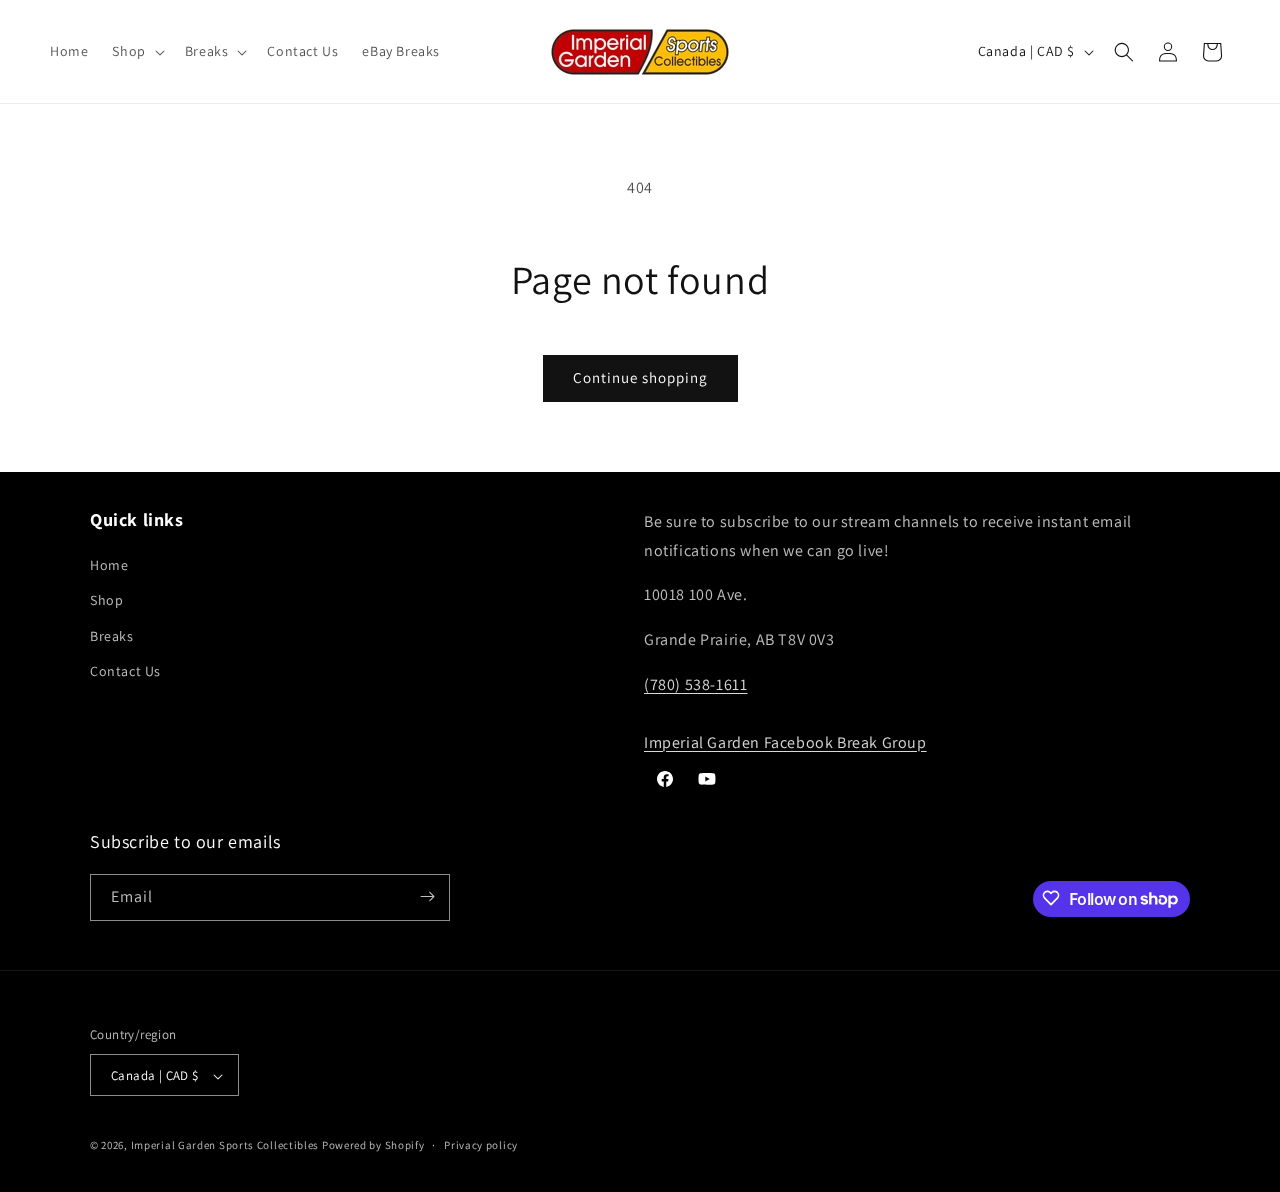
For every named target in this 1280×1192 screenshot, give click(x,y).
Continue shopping (640, 377)
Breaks (112, 636)
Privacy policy (481, 1145)
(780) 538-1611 (695, 684)
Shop (106, 601)
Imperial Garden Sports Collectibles (225, 1146)
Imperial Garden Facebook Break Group (785, 742)
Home (109, 566)
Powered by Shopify (373, 1146)
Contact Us (125, 671)
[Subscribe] (427, 896)
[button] (136, 51)
